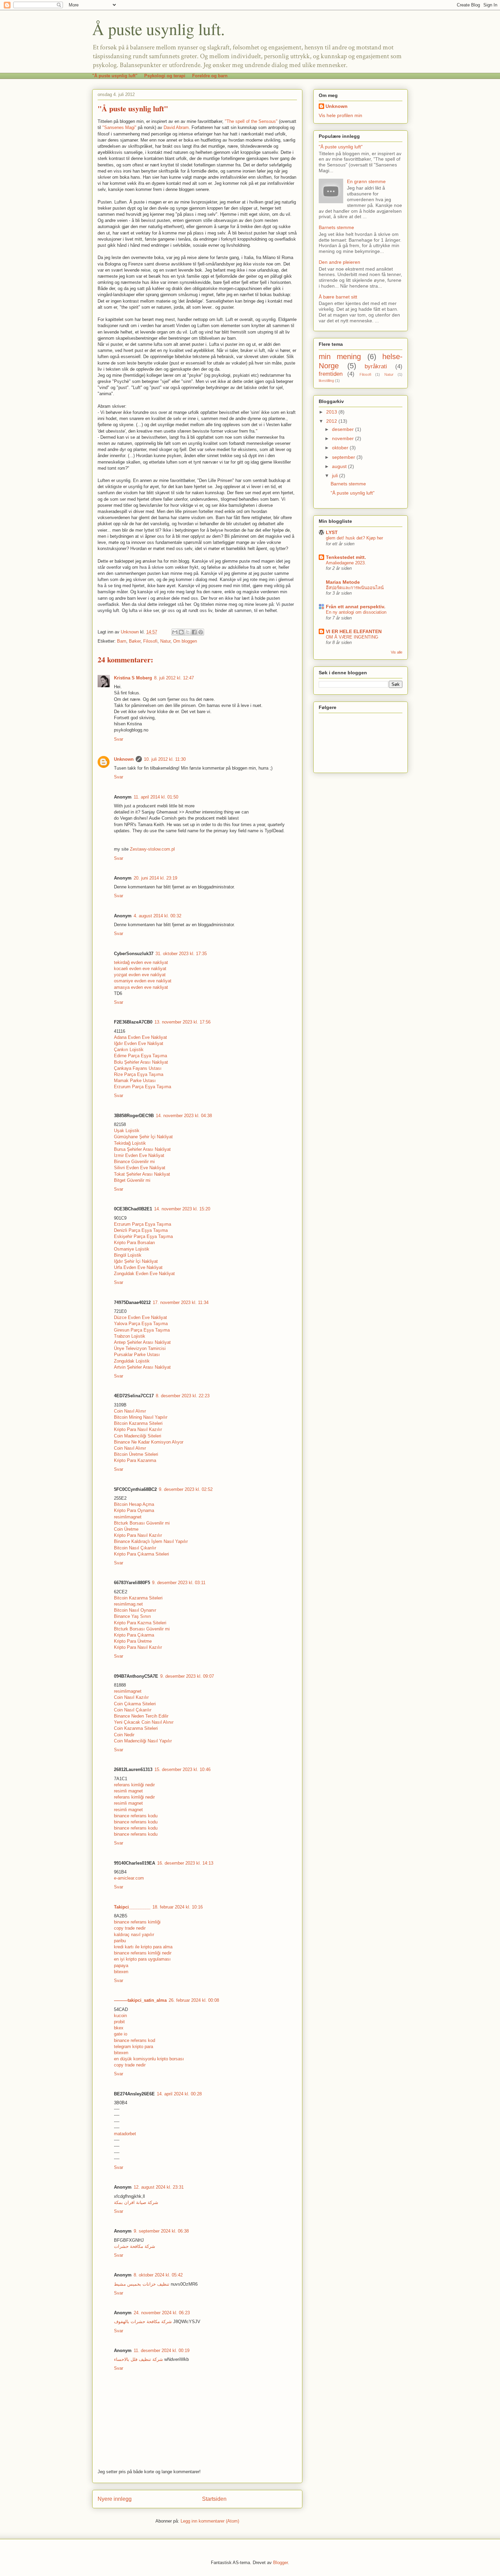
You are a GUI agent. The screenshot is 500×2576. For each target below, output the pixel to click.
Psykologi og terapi (165, 76)
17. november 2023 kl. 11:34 (181, 1302)
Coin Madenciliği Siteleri (138, 1436)
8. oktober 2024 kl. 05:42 (158, 2275)
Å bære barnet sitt (338, 297)
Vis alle (397, 652)
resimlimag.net (128, 1604)
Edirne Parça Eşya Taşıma (140, 1056)
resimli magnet (128, 1791)
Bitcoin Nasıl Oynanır (135, 1610)
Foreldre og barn (210, 76)
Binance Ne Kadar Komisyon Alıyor (149, 1442)
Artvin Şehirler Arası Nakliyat (142, 1367)
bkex (119, 2028)
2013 (332, 412)
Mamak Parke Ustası (135, 1081)
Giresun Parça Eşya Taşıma (142, 1330)
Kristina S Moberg (133, 678)
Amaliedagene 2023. (346, 563)
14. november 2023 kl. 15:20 (182, 1209)
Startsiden (214, 2499)
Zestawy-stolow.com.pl (152, 849)
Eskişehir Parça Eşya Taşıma (143, 1236)
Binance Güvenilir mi (134, 1162)
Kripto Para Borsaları (135, 1243)
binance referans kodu (136, 1816)
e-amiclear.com (129, 1878)
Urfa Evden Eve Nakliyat (138, 1267)
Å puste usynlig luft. (159, 29)
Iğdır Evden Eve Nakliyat (139, 1043)
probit (119, 2022)
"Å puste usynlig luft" (115, 76)
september (344, 457)
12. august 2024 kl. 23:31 (159, 2187)
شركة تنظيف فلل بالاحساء (138, 2359)
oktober (341, 448)
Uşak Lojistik (127, 1131)
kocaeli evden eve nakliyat (140, 969)
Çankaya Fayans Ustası (138, 1068)
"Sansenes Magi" (119, 127)
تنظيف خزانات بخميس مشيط (142, 2284)
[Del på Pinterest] (201, 632)
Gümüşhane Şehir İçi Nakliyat (143, 1137)
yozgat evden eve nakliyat (140, 975)
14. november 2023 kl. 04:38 (184, 1116)
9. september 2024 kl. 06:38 (161, 2231)
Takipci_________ (132, 1907)
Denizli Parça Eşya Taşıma (141, 1230)
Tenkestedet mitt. (346, 557)
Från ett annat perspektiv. (356, 607)
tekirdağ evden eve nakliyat (141, 962)
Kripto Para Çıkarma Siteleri (141, 1554)
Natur (165, 641)
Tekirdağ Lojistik (130, 1143)
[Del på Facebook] (194, 632)
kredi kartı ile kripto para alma (143, 1947)
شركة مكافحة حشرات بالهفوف (143, 2322)
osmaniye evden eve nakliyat (143, 981)
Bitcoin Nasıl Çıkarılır (135, 1548)
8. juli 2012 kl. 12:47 (174, 678)
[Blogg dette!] (181, 632)
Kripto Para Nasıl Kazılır (138, 1429)
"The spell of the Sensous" (251, 121)
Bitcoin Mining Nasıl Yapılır (141, 1417)
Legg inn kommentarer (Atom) (210, 2521)
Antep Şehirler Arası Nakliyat (142, 1342)
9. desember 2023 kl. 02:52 (186, 1489)
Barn (122, 641)
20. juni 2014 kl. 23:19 (155, 878)
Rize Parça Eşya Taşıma (139, 1074)
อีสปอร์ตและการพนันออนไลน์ (355, 588)
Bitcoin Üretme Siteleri (136, 1454)
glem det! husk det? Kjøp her (354, 538)
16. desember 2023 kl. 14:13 (185, 1863)
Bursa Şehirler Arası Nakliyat (142, 1149)
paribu (120, 1941)
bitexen (121, 1972)
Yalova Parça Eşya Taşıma (141, 1324)
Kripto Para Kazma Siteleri (140, 1623)
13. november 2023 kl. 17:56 (182, 1022)
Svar (119, 739)
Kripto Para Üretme (133, 1641)
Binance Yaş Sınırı (132, 1616)
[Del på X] (188, 632)
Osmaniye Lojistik (132, 1249)
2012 (332, 421)
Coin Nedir (124, 1735)
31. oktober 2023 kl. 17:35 (181, 954)
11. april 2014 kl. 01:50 (156, 797)
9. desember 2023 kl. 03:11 (179, 1583)
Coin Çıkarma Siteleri (135, 1704)
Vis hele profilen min (340, 115)
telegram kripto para (134, 2047)
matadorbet (125, 2134)
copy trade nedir (130, 1928)
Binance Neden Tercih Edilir (141, 1716)
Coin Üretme (126, 1529)
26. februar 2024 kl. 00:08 (194, 2000)
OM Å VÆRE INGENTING (352, 637)
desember (344, 429)
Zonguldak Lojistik (132, 1361)
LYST (332, 532)
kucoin (120, 2016)
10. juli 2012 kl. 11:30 (165, 759)
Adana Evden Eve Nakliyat (140, 1037)
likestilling (326, 381)
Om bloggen (185, 641)
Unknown (124, 759)
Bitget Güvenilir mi (132, 1180)
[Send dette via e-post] (175, 632)
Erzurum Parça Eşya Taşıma (143, 1087)
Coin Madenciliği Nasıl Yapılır (143, 1741)
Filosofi (150, 641)
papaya (121, 1966)
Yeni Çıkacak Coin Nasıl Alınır (144, 1722)
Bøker (135, 641)
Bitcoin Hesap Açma (134, 1504)
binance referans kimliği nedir (143, 1953)
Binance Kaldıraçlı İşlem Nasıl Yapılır (151, 1541)
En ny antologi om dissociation (356, 612)
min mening (340, 357)
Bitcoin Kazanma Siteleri (138, 1423)
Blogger (280, 2563)
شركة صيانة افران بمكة (136, 2202)
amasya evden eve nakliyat (141, 987)
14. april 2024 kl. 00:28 (179, 2094)
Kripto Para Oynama (134, 1510)
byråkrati (376, 366)
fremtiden (331, 374)
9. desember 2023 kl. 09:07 (187, 1676)
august (340, 466)
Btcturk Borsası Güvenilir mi (142, 1523)
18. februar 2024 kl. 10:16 (178, 1907)
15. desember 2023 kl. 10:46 (182, 1769)
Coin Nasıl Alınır (130, 1411)
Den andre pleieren (339, 262)
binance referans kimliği (137, 1922)
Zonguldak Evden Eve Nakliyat (144, 1274)
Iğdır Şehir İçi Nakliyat (136, 1261)
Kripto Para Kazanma (135, 1460)
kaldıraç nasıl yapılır (134, 1935)
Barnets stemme (336, 227)
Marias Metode (343, 582)
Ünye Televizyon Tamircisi (140, 1348)
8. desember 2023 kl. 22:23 (183, 1396)
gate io (121, 2034)
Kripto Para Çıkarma (134, 1635)
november (344, 438)
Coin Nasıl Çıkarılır (133, 1710)
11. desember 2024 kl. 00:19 (162, 2350)
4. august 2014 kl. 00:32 (157, 916)
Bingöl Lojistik (128, 1255)
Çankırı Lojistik (129, 1050)
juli (336, 476)
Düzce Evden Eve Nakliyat (140, 1317)
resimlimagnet (128, 1517)
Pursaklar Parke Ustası (137, 1355)
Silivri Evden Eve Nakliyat (140, 1168)
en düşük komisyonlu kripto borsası (149, 2059)
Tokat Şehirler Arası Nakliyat (142, 1174)
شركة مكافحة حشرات (135, 2246)
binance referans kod (135, 2040)
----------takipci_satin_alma (140, 2000)
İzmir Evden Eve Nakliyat (139, 1155)
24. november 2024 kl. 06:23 (162, 2313)
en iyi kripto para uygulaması (142, 1959)
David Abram (176, 127)
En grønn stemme (366, 181)
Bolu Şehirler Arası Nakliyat (141, 1062)
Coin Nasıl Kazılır (131, 1697)
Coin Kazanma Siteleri (136, 1728)
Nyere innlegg (115, 2499)
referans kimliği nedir (134, 1785)
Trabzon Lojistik (130, 1336)
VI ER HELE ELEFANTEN (354, 631)
